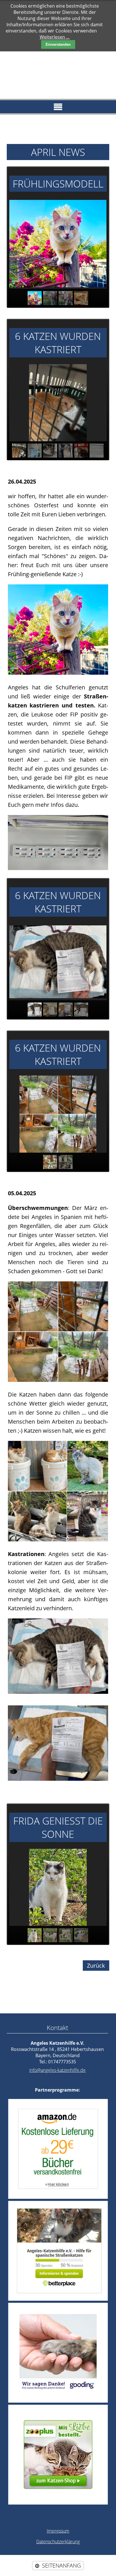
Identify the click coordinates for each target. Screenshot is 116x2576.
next (96, 244)
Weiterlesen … (55, 37)
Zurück (96, 1966)
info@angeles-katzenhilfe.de (57, 2070)
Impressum (58, 2531)
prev (20, 244)
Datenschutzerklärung (58, 2542)
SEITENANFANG (61, 2565)
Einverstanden (58, 44)
